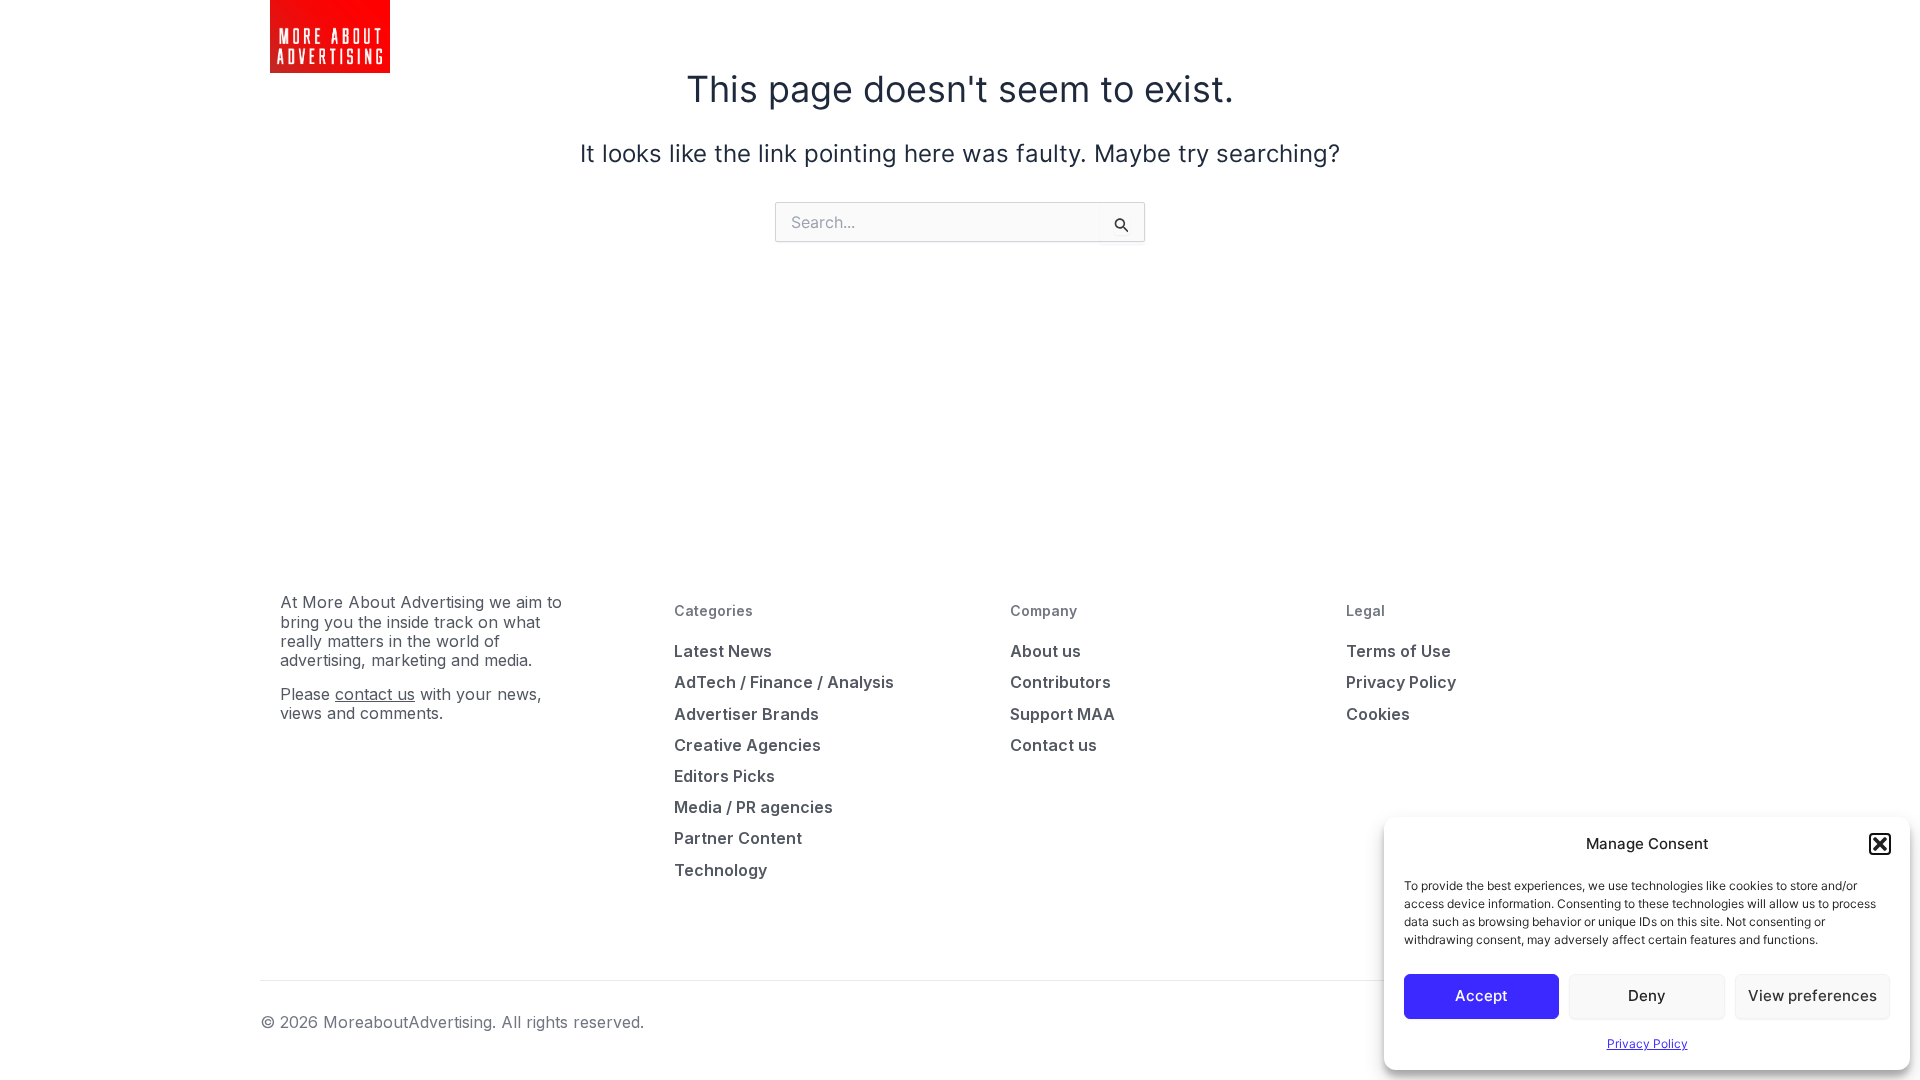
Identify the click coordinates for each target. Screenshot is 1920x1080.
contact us (375, 694)
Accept (1481, 995)
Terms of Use (1398, 651)
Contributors (1060, 682)
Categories (818, 36)
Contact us (1053, 745)
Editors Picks (724, 776)
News (736, 36)
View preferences (1812, 995)
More (900, 36)
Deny (1647, 995)
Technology (720, 870)
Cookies (1378, 714)
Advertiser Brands (746, 714)
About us (1045, 651)
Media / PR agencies (753, 807)
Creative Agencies (747, 745)
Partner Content (738, 838)
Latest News (723, 651)
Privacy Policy (1647, 1043)
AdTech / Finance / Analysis (784, 682)
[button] (1880, 844)
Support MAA (1062, 714)
